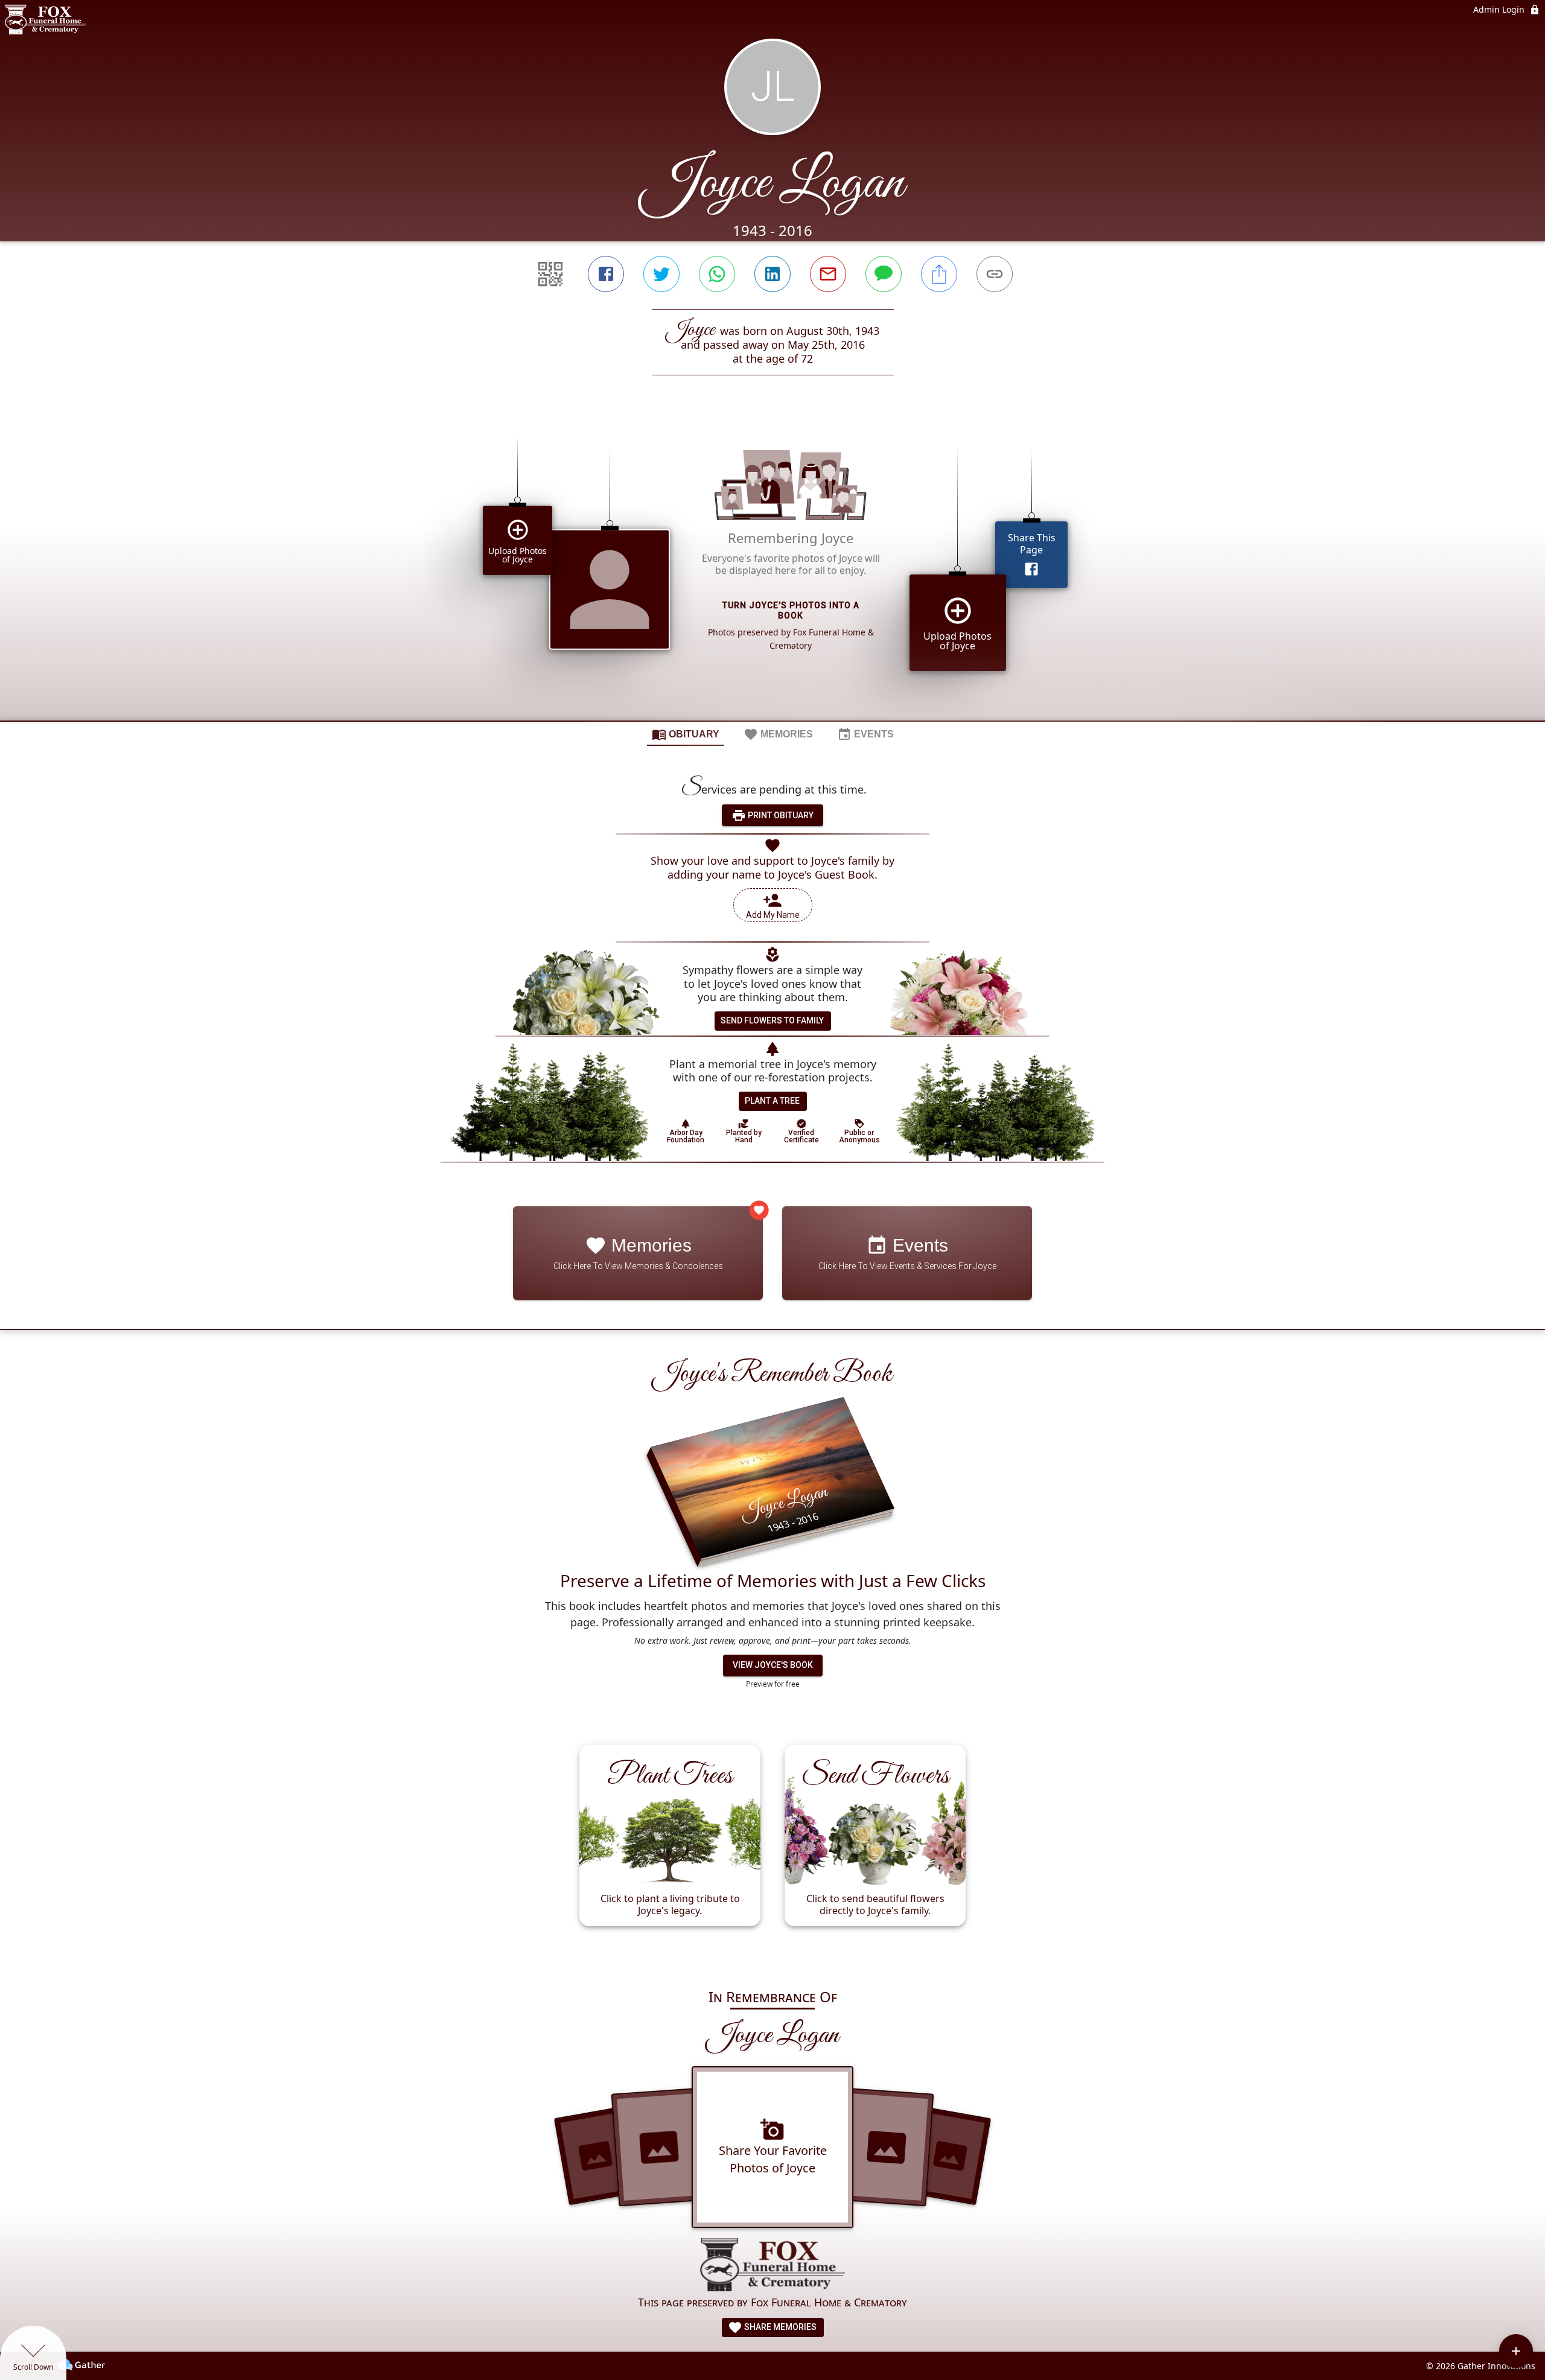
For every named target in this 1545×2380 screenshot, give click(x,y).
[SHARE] (939, 274)
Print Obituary (780, 815)
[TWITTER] (661, 274)
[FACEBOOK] (606, 274)
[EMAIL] (828, 274)
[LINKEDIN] (772, 274)
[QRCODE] (550, 274)
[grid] (772, 568)
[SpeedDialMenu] (1516, 2351)
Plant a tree (772, 1101)
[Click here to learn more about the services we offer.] (772, 2266)
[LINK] (995, 274)
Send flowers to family (772, 1020)
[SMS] (884, 274)
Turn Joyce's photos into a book (791, 610)
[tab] (686, 734)
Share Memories (779, 2327)
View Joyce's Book (773, 1665)
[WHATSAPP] (717, 274)
